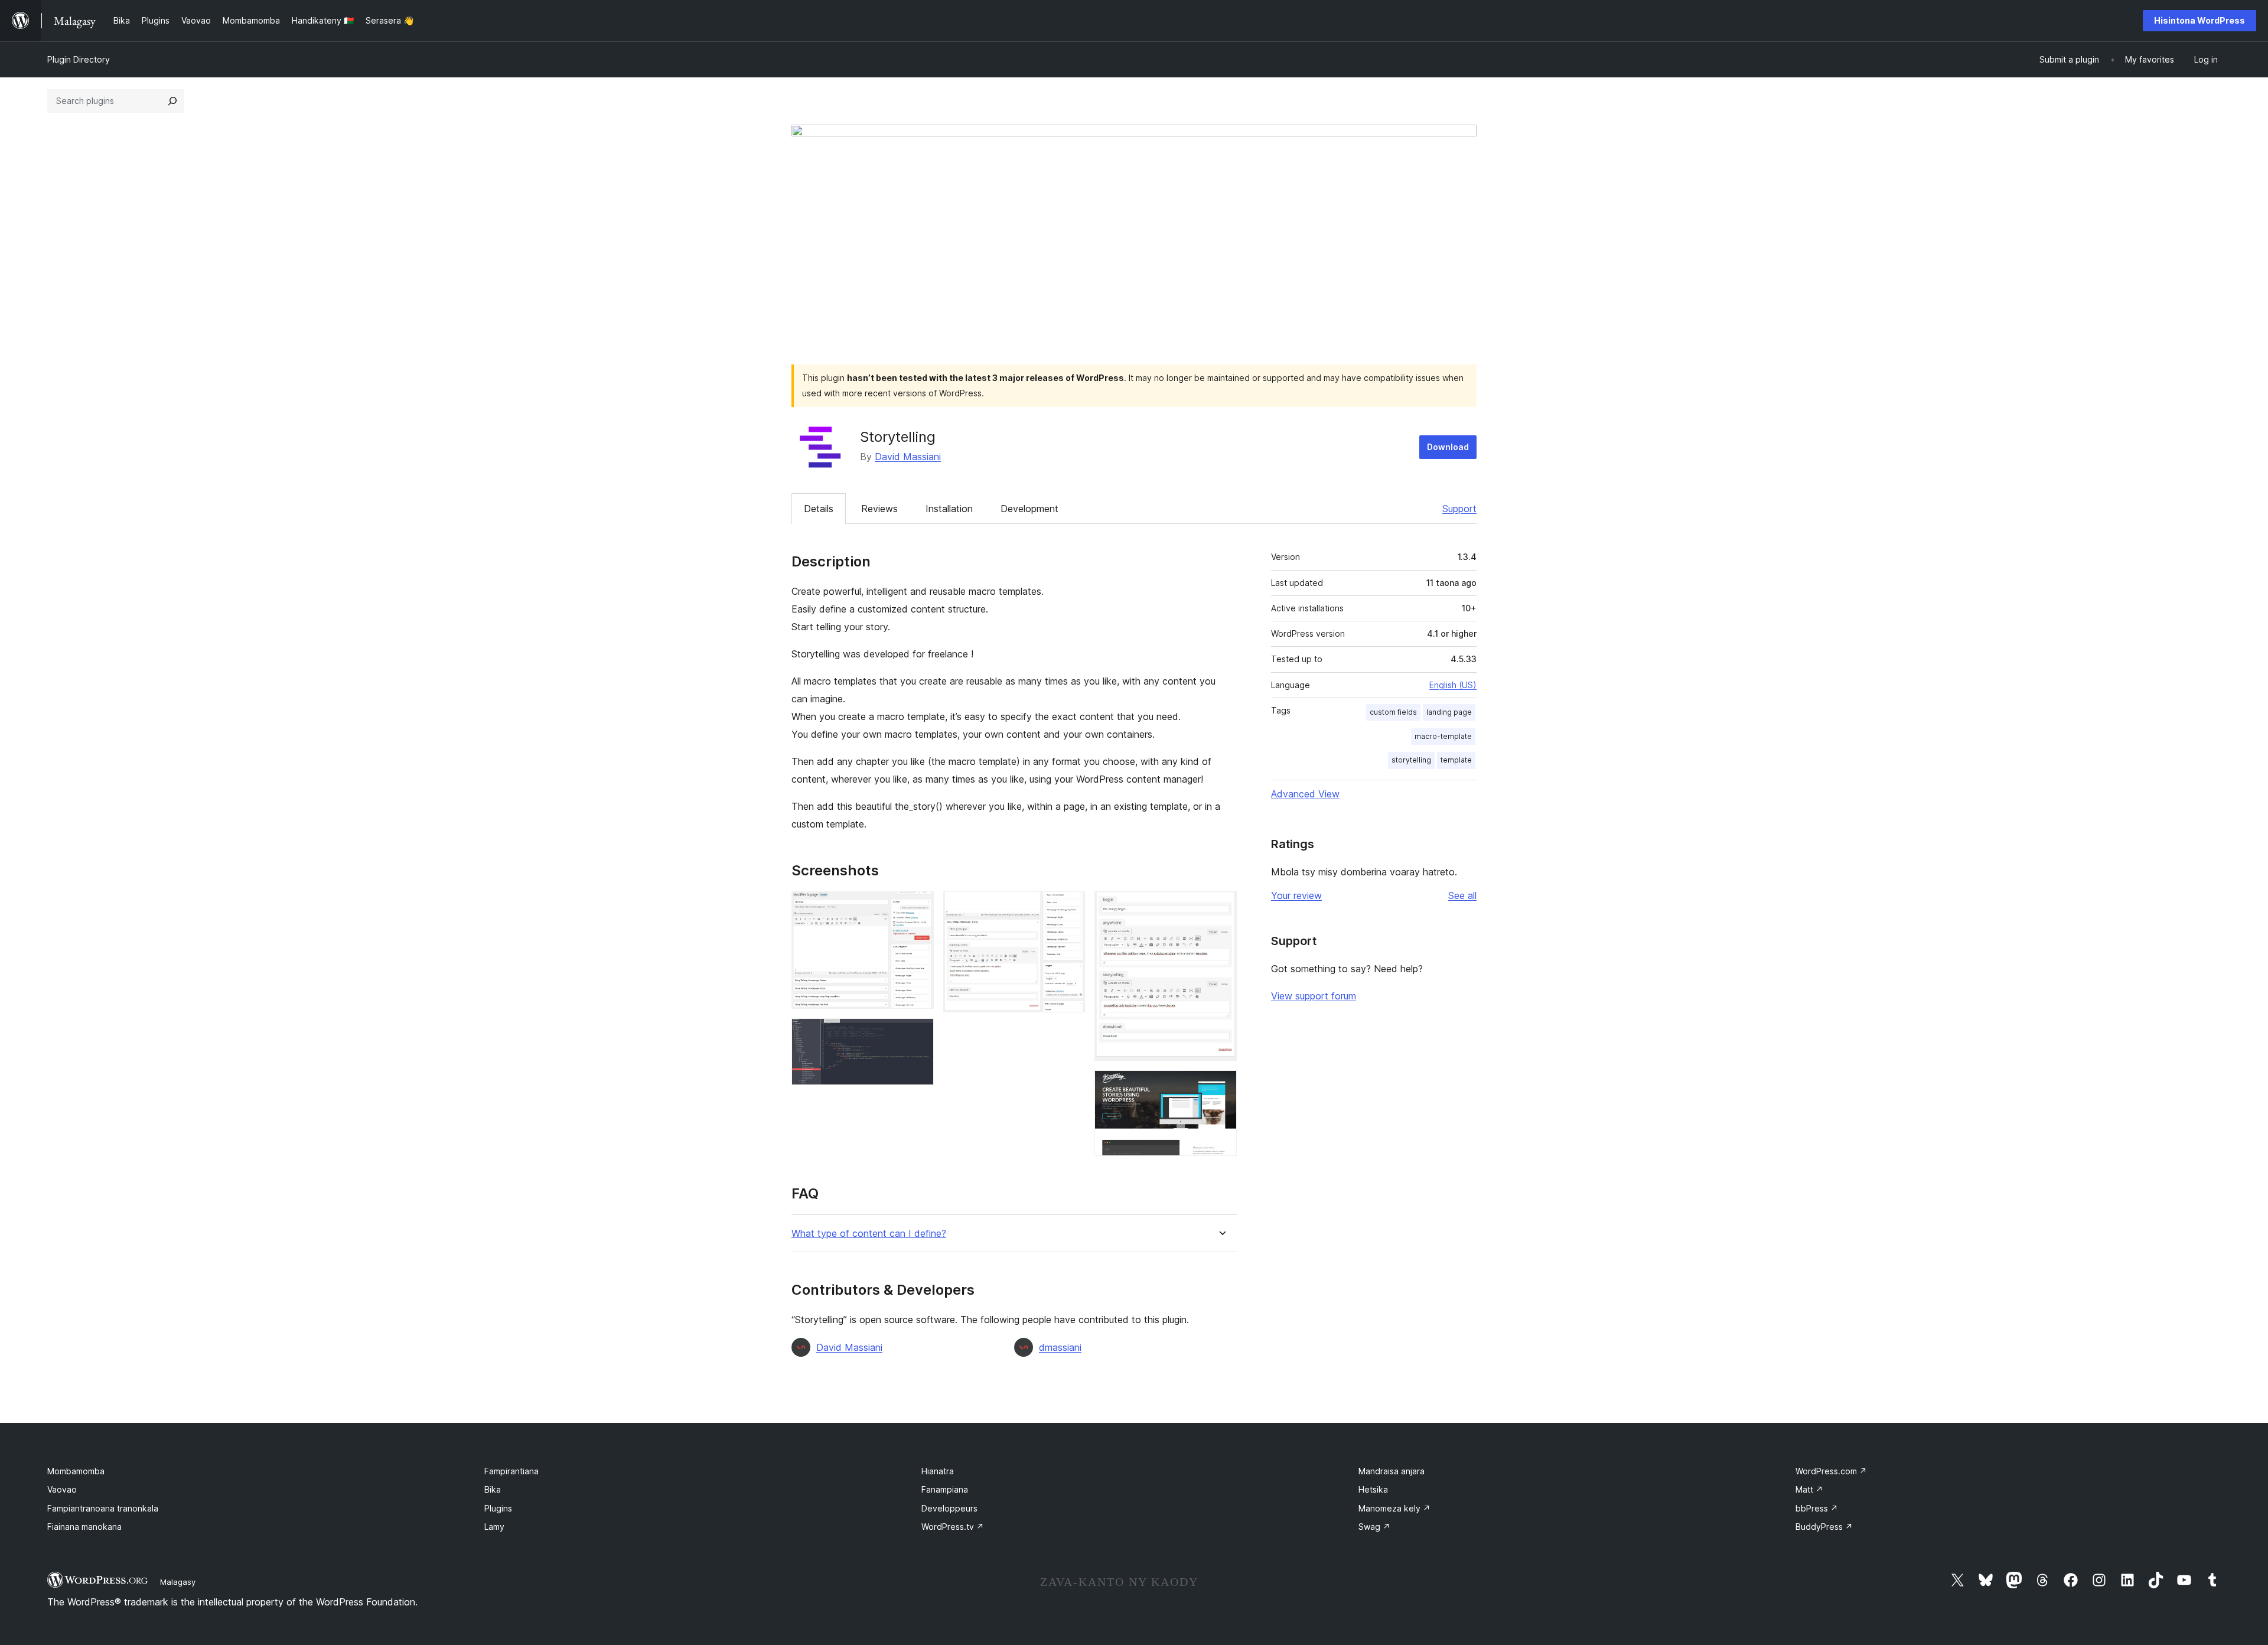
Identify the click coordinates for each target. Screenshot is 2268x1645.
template (1456, 760)
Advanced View (1305, 794)
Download (1448, 447)
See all (1462, 895)
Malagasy (178, 1582)
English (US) (1453, 685)
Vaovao (62, 1489)
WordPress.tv (953, 1527)
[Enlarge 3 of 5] (1069, 907)
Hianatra (938, 1471)
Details (819, 509)
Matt (1809, 1489)
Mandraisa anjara (1392, 1471)
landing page (1449, 712)
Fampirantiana (511, 1471)
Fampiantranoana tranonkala (103, 1508)
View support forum (1314, 996)
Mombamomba (76, 1471)
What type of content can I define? (869, 1234)
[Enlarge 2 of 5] (918, 1034)
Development (1029, 509)
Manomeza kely (1394, 1508)
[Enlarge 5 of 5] (1221, 1086)
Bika (493, 1489)
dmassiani (1060, 1347)
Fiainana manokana (84, 1527)
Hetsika (1373, 1489)
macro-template (1443, 736)
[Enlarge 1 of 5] (918, 907)
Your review (1296, 895)
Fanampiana (945, 1489)
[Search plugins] (172, 101)
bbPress (1817, 1508)
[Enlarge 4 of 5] (1221, 907)
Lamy (494, 1527)
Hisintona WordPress (2199, 20)
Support (1459, 509)
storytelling (1411, 760)
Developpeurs (949, 1508)
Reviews (879, 509)
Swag (1374, 1527)
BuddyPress (1824, 1527)
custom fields (1393, 712)
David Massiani (908, 457)
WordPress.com (1831, 1471)
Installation (949, 509)
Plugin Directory (79, 59)
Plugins (498, 1508)
